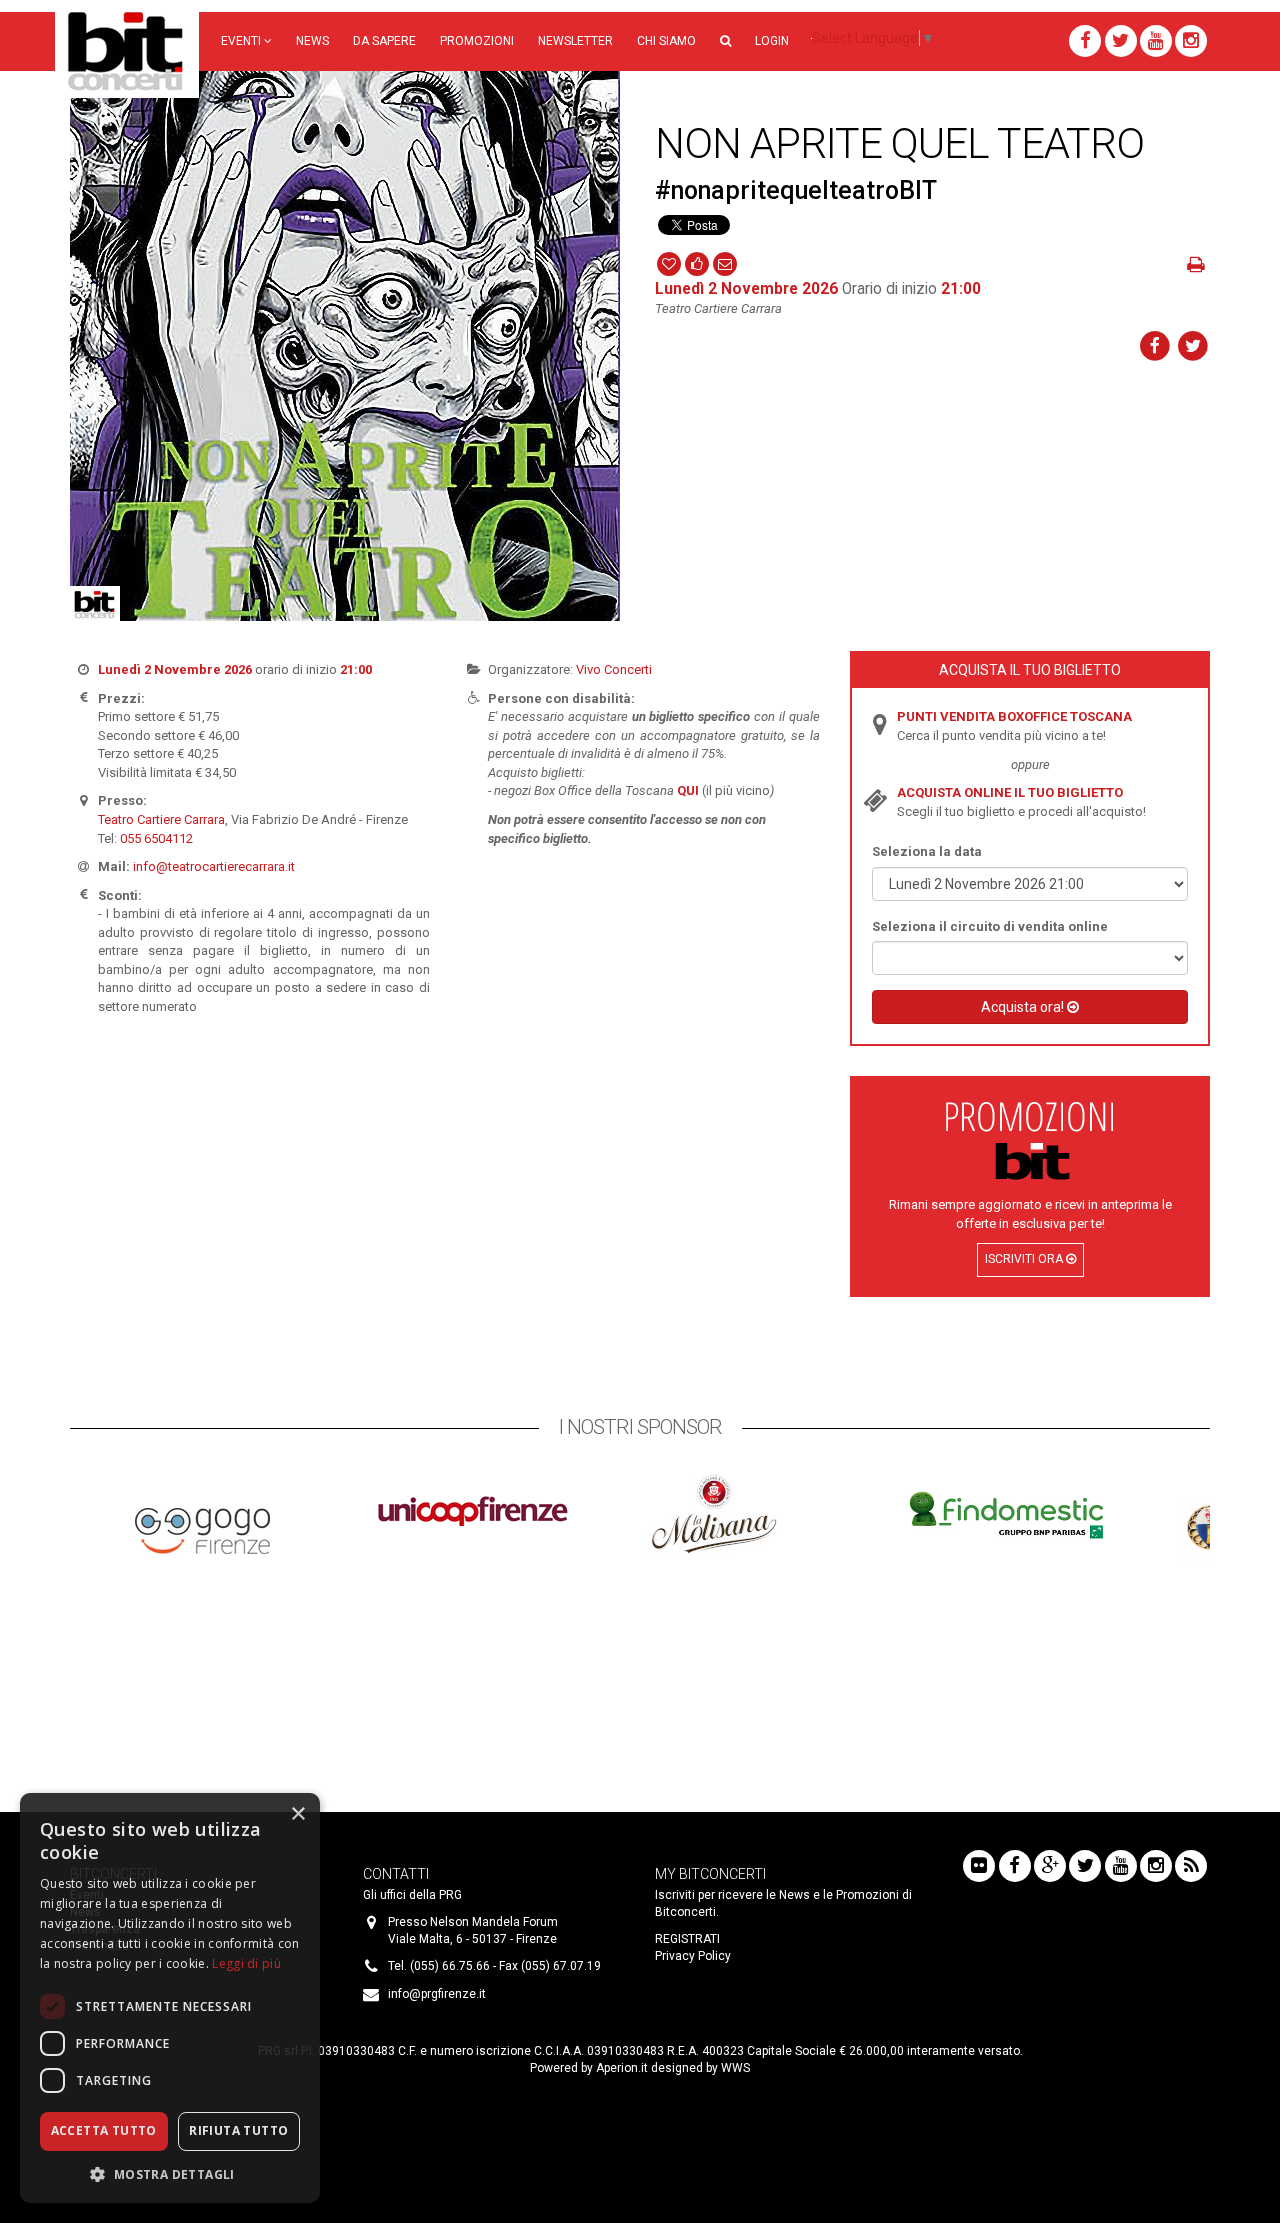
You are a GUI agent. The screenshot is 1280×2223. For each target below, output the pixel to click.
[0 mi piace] (697, 262)
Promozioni (477, 41)
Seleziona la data (927, 851)
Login (772, 41)
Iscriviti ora (1025, 1259)
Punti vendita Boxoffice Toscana (1014, 716)
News (312, 41)
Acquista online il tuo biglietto (1010, 792)
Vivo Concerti (614, 669)
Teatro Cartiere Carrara (161, 819)
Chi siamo (666, 41)
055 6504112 (156, 838)
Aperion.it (622, 2068)
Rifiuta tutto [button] (238, 2130)
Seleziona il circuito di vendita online (990, 926)
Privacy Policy (693, 1956)
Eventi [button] (242, 41)
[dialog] (170, 1998)
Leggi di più (246, 1963)
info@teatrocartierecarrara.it (214, 866)
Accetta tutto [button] (104, 2130)
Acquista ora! (1024, 1007)
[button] (725, 41)
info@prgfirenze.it (437, 1994)
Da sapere (384, 41)
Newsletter (575, 41)
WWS (735, 2068)
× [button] (297, 1814)
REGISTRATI (687, 1939)
